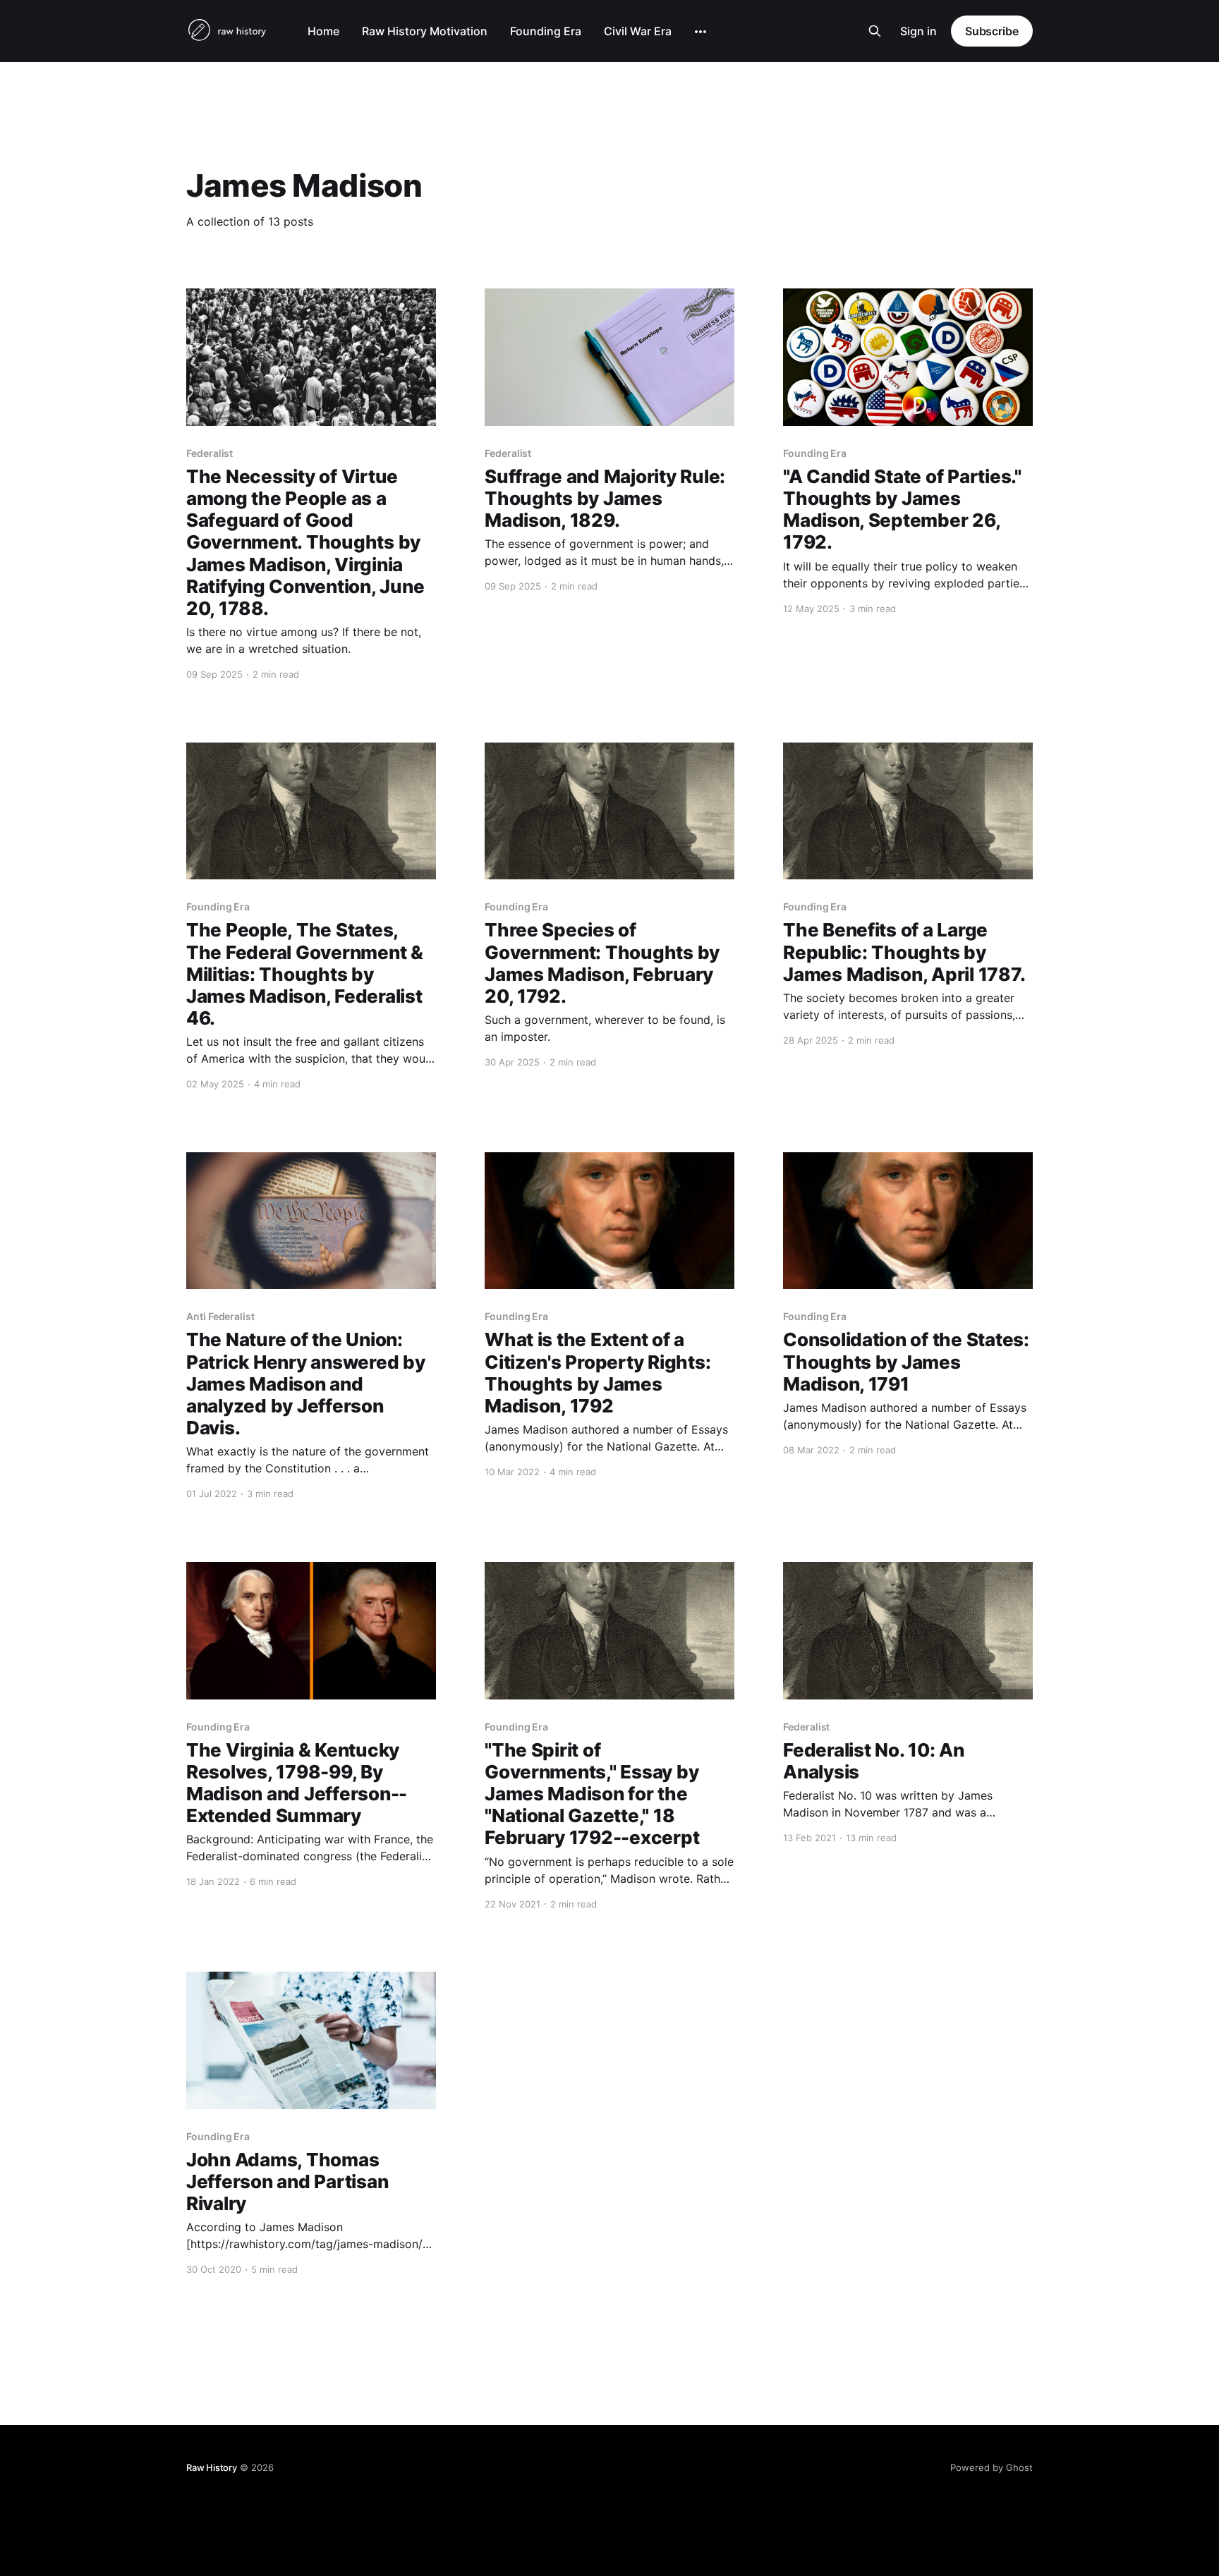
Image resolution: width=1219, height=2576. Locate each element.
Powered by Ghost (991, 2467)
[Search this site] (875, 31)
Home (323, 31)
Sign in (918, 31)
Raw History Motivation (425, 31)
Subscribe (992, 31)
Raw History (212, 2467)
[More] (701, 32)
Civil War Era (638, 31)
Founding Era (546, 31)
